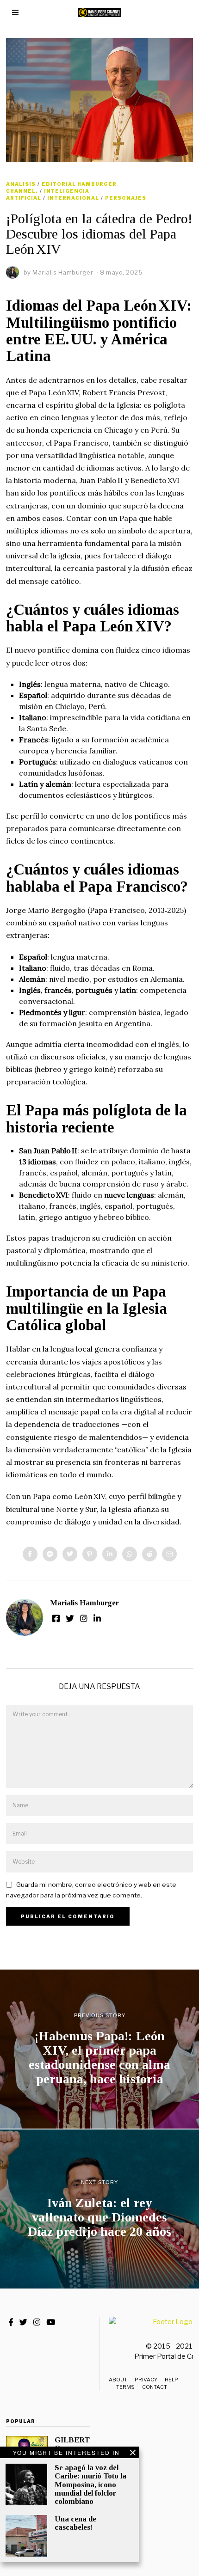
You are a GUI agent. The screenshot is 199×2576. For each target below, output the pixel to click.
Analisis (21, 184)
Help (171, 2380)
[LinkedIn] (97, 1618)
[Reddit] (149, 1554)
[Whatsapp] (130, 1554)
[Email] (169, 1554)
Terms (125, 2387)
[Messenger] (50, 1554)
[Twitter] (70, 1554)
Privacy (146, 2380)
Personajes (126, 198)
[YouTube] (51, 2322)
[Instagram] (84, 1618)
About (118, 2380)
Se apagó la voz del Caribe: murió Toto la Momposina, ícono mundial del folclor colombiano (90, 2484)
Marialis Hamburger (84, 1603)
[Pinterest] (90, 1554)
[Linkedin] (110, 1554)
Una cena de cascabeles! (75, 2523)
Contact (155, 2387)
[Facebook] (30, 1554)
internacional (73, 198)
